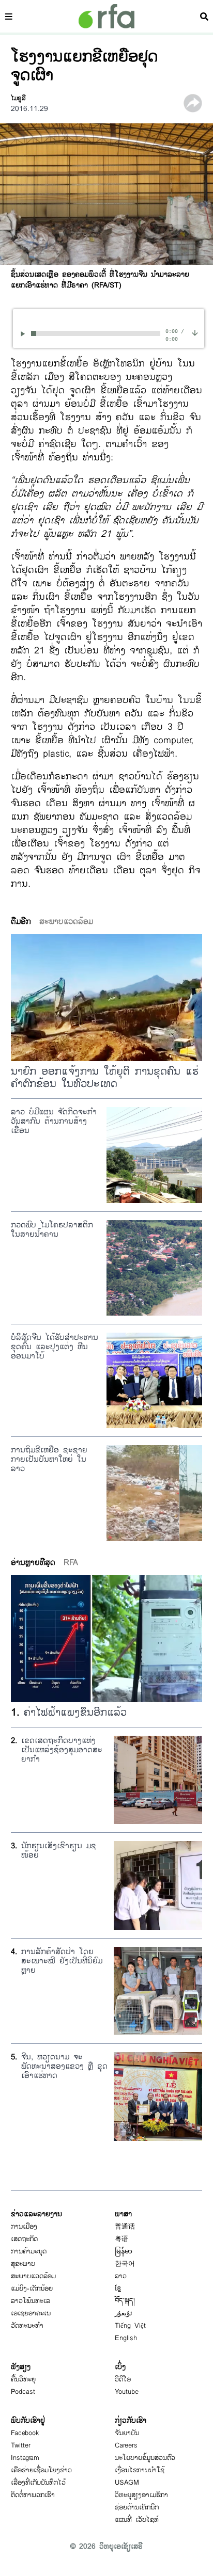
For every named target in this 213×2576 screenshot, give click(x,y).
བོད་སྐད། (125, 2301)
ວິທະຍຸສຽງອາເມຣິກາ (141, 2495)
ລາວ (121, 2276)
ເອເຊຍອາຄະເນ (31, 2313)
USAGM (127, 2483)
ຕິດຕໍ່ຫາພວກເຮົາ (33, 2495)
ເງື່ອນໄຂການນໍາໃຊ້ (140, 2470)
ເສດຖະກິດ (24, 2239)
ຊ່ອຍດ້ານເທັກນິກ (137, 2507)
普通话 (125, 2227)
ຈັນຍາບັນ (127, 2433)
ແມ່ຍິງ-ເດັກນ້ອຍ (32, 2289)
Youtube (127, 2392)
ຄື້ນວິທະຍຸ (23, 2379)
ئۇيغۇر (124, 2313)
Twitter (21, 2445)
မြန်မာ (124, 2251)
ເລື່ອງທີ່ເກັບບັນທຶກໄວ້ (38, 2483)
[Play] (25, 334)
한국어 (125, 2264)
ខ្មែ (118, 2289)
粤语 (121, 2239)
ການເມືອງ (24, 2227)
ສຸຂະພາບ (23, 2264)
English (126, 2338)
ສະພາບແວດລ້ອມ (33, 2276)
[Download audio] (195, 332)
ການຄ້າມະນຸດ (29, 2251)
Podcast (23, 2392)
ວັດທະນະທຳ (27, 2326)
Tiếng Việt (130, 2326)
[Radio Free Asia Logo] (106, 16)
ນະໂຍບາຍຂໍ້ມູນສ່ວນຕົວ (145, 2458)
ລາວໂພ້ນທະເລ (31, 2301)
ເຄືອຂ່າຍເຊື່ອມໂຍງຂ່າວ (41, 2470)
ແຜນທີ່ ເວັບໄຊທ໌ (137, 2520)
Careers (126, 2445)
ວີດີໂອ (123, 2379)
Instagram (25, 2458)
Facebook (25, 2433)
